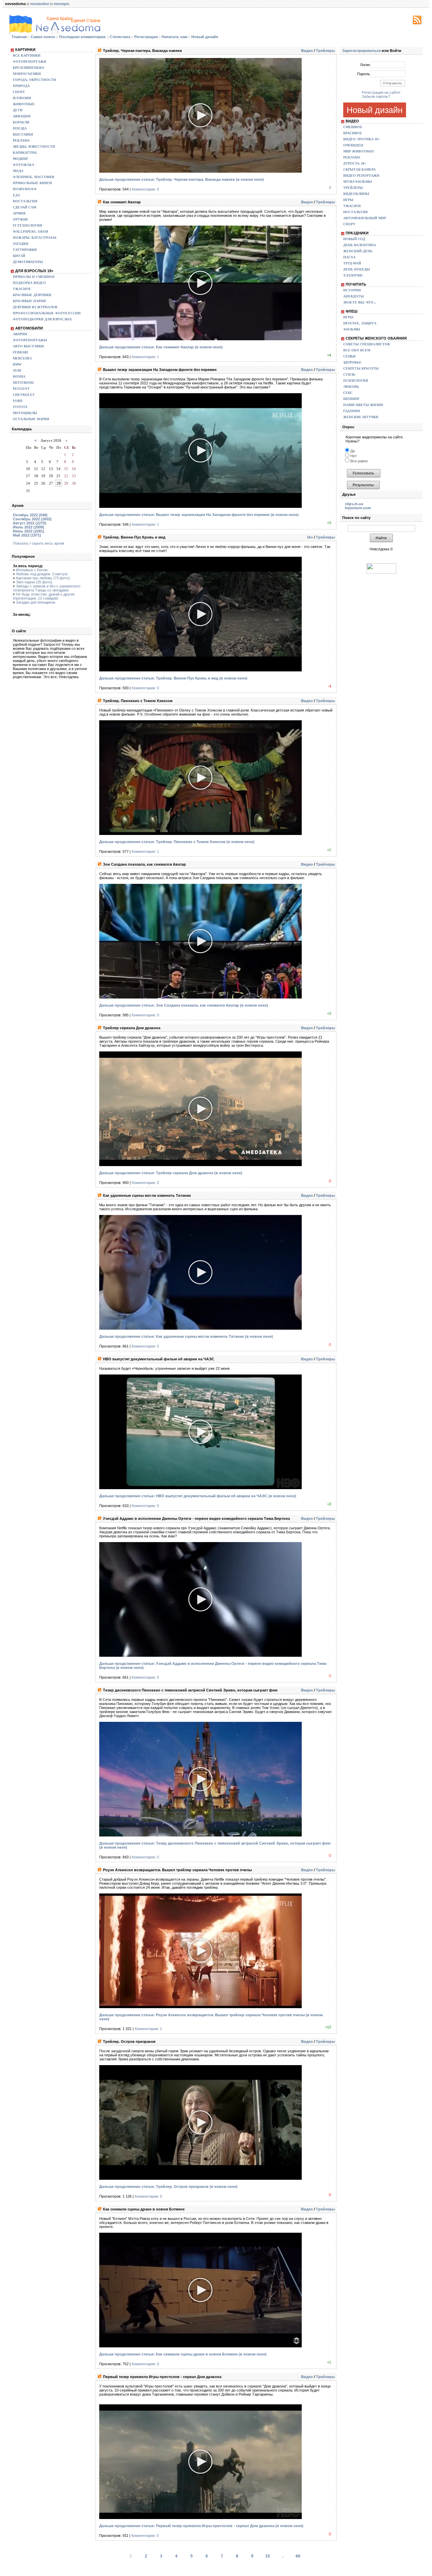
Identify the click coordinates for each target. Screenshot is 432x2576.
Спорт (19, 92)
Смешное (353, 127)
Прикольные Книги (32, 183)
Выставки (23, 134)
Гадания (352, 411)
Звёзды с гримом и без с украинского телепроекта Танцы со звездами (47, 588)
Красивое (353, 133)
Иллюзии (22, 98)
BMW (17, 364)
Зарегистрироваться (361, 51)
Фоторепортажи (30, 62)
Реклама (21, 140)
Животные (24, 104)
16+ (310, 537)
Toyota (20, 407)
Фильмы (352, 329)
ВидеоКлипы (356, 194)
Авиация (22, 116)
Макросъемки (27, 74)
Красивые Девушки (32, 295)
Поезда (20, 128)
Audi (17, 370)
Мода (18, 171)
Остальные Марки (31, 419)
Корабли (21, 122)
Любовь (351, 387)
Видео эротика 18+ (362, 139)
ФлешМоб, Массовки (34, 177)
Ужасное (22, 289)
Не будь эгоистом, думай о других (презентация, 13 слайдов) (44, 596)
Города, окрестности (34, 80)
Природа (21, 86)
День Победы (357, 269)
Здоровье (352, 362)
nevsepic (62, 4)
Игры (348, 200)
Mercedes (22, 358)
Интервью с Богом (32, 570)
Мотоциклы (25, 413)
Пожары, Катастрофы (35, 238)
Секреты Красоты (361, 368)
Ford (18, 401)
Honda (19, 377)
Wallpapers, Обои (31, 231)
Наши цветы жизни (363, 405)
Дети (18, 110)
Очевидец (353, 145)
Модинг (21, 159)
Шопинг (352, 399)
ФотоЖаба (23, 165)
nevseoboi (40, 4)
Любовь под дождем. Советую (42, 574)
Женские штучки (361, 417)
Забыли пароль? (376, 96)
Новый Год (354, 239)
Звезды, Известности (34, 147)
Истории (352, 290)
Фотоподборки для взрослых (42, 319)
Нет (353, 456)
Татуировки (25, 250)
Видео (307, 51)
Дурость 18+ (355, 163)
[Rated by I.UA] (381, 572)
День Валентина (360, 245)
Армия (19, 213)
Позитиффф (25, 189)
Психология (356, 381)
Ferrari (20, 352)
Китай (19, 256)
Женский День (358, 251)
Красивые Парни (29, 301)
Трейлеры (325, 51)
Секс (348, 393)
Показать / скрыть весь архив (38, 543)
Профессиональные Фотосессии (47, 313)
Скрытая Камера (359, 169)
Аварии (20, 334)
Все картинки (27, 55)
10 (268, 2556)
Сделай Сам (24, 207)
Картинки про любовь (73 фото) (43, 578)
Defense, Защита (360, 323)
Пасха (349, 257)
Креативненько (29, 68)
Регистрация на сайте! (381, 92)
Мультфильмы (358, 182)
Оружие (21, 219)
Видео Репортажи (361, 176)
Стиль (349, 374)
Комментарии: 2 (148, 2029)
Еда (16, 195)
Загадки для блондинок (36, 602)
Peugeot (21, 389)
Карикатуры (25, 153)
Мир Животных (359, 151)
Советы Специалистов (367, 344)
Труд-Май (352, 263)
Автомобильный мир (365, 218)
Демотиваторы (28, 262)
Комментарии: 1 (145, 357)
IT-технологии (28, 225)
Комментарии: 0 (145, 189)
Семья (349, 356)
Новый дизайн (375, 110)
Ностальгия (25, 201)
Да (352, 451)
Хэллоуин (353, 275)
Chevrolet (24, 395)
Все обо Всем (357, 350)
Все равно (359, 461)
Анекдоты (354, 296)
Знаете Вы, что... (360, 302)
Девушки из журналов (35, 307)
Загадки (21, 244)
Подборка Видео (29, 283)
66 (298, 2556)
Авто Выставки (28, 346)
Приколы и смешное (34, 277)
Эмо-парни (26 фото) (34, 582)
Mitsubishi (23, 383)
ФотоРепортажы (30, 340)
